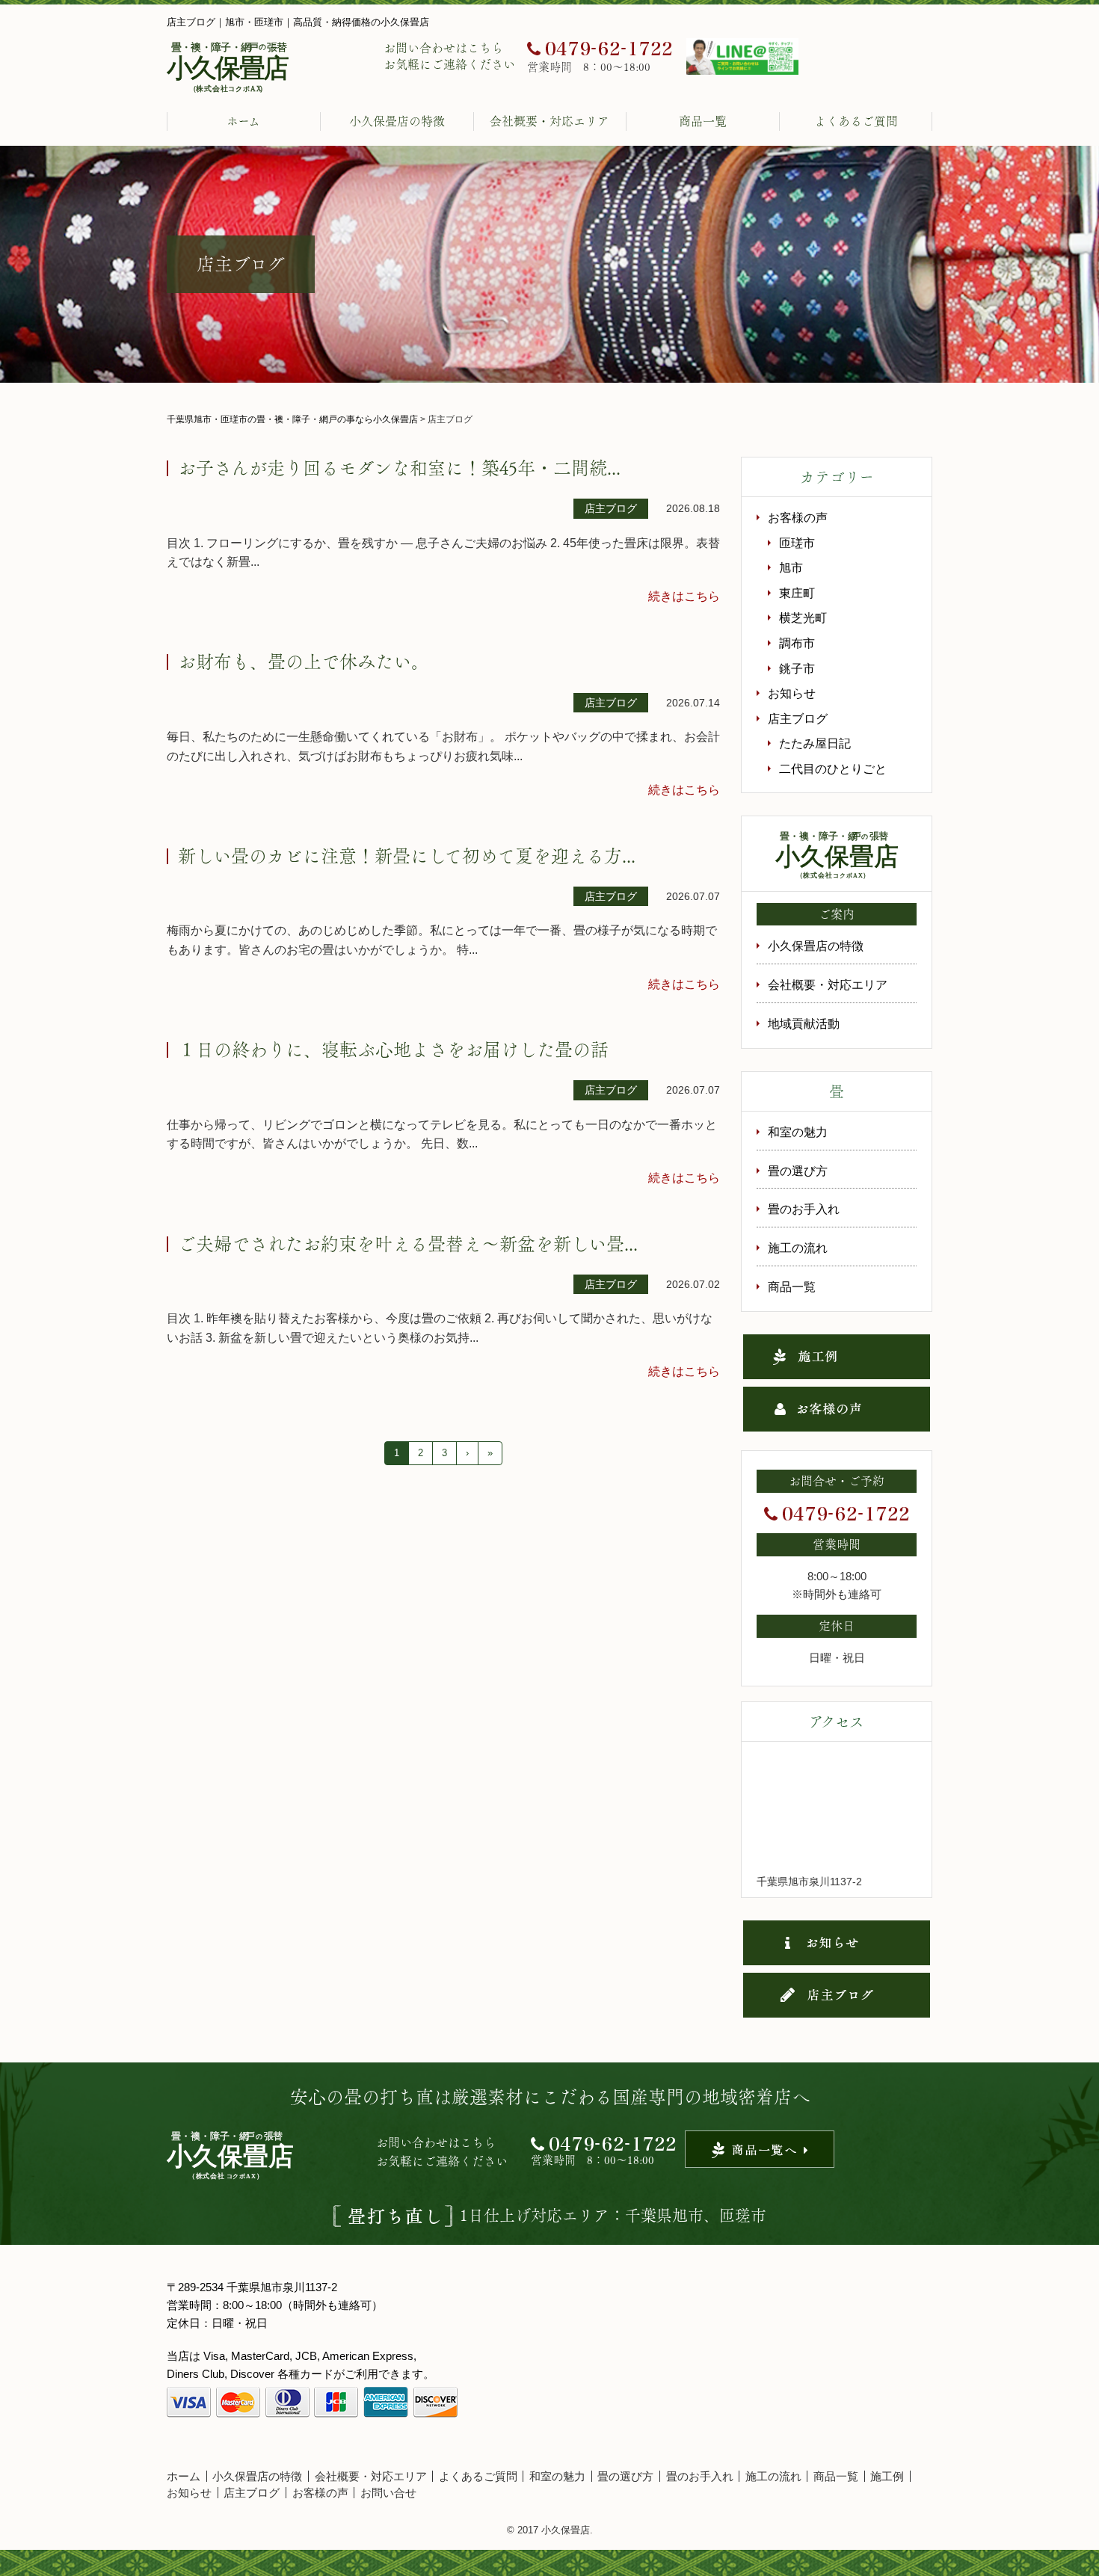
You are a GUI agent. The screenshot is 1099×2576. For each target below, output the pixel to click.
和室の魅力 (798, 1132)
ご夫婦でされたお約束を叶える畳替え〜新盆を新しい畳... (408, 1244)
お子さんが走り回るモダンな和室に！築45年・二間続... (399, 468)
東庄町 (797, 593)
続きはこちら (684, 596)
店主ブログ (798, 719)
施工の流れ (798, 1248)
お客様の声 (798, 518)
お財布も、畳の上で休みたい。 (304, 662)
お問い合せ (388, 2493)
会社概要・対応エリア (549, 121)
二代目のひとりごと (833, 769)
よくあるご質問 (856, 121)
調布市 (797, 643)
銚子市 (797, 669)
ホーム (243, 121)
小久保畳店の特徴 (397, 121)
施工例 (887, 2476)
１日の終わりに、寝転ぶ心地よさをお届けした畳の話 (393, 1050)
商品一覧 (703, 121)
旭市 (791, 568)
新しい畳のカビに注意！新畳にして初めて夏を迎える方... (407, 856)
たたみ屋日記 (815, 743)
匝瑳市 (797, 543)
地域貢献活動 (804, 1024)
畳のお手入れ (804, 1209)
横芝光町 (803, 618)
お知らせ (792, 693)
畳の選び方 (798, 1171)
